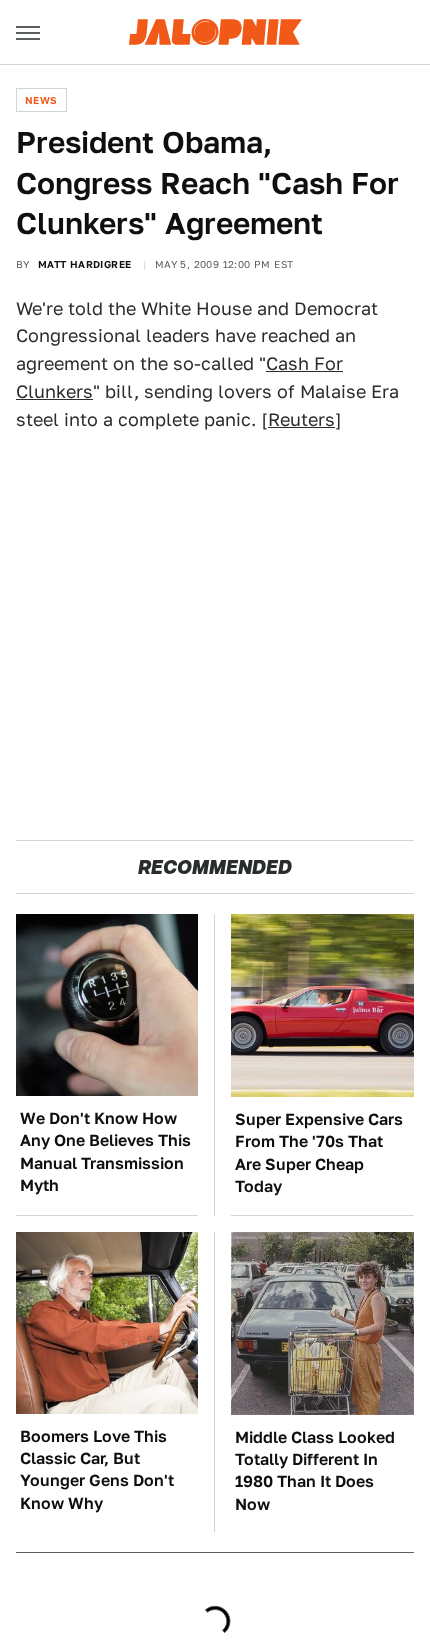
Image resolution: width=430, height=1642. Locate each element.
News (41, 100)
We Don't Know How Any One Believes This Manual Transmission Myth (105, 1152)
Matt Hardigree (85, 264)
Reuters (301, 419)
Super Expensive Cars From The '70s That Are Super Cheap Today (319, 1153)
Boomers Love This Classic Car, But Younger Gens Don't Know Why (97, 1470)
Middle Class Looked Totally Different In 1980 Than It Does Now (315, 1471)
